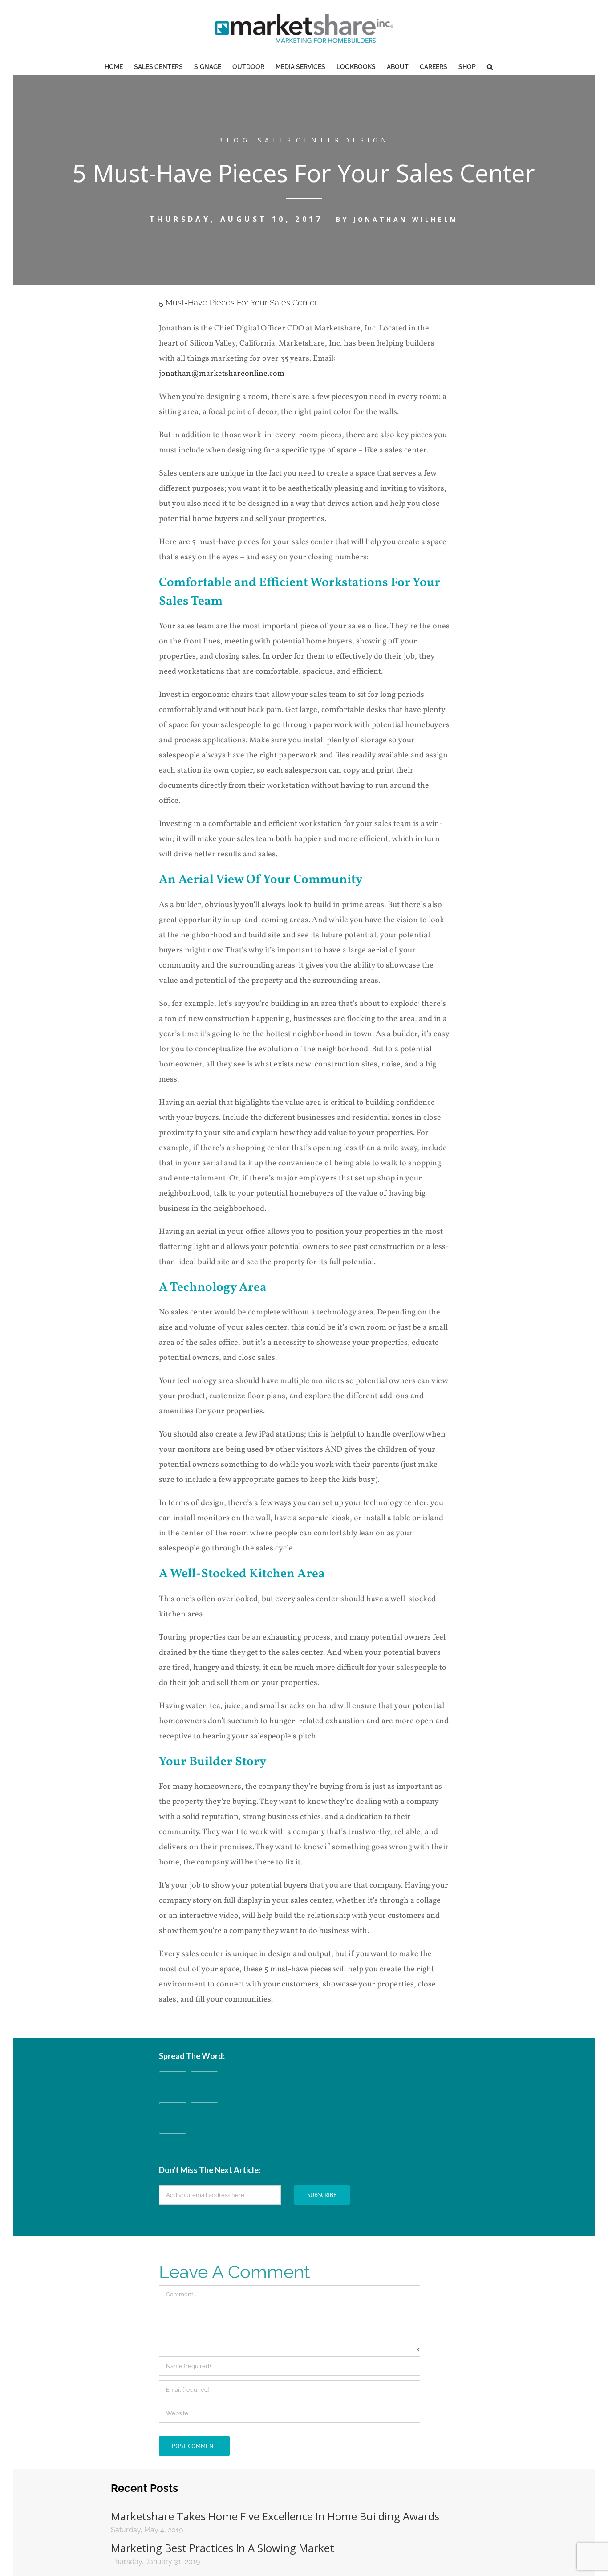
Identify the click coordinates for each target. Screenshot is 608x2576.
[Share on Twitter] (173, 2127)
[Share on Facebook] (173, 2096)
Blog (234, 140)
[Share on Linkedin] (204, 2096)
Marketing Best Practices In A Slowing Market (223, 2548)
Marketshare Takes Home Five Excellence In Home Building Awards (275, 2516)
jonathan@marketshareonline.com (222, 374)
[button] (490, 66)
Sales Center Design (324, 140)
